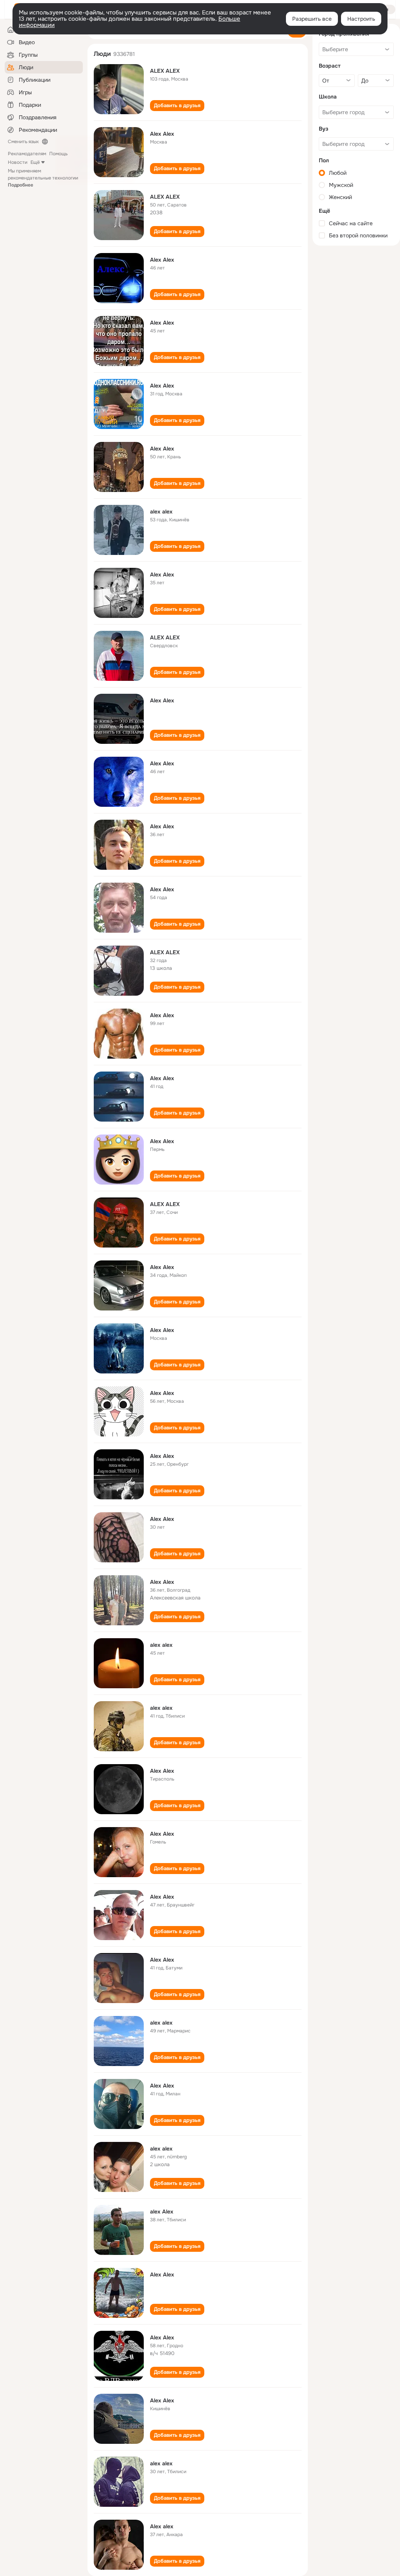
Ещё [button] (35, 162)
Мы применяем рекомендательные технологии (43, 178)
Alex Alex (162, 134)
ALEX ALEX (165, 71)
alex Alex (162, 2212)
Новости (18, 162)
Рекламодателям (27, 154)
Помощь (58, 154)
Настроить (361, 19)
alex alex (161, 512)
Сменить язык (23, 142)
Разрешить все (312, 19)
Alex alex (162, 2526)
